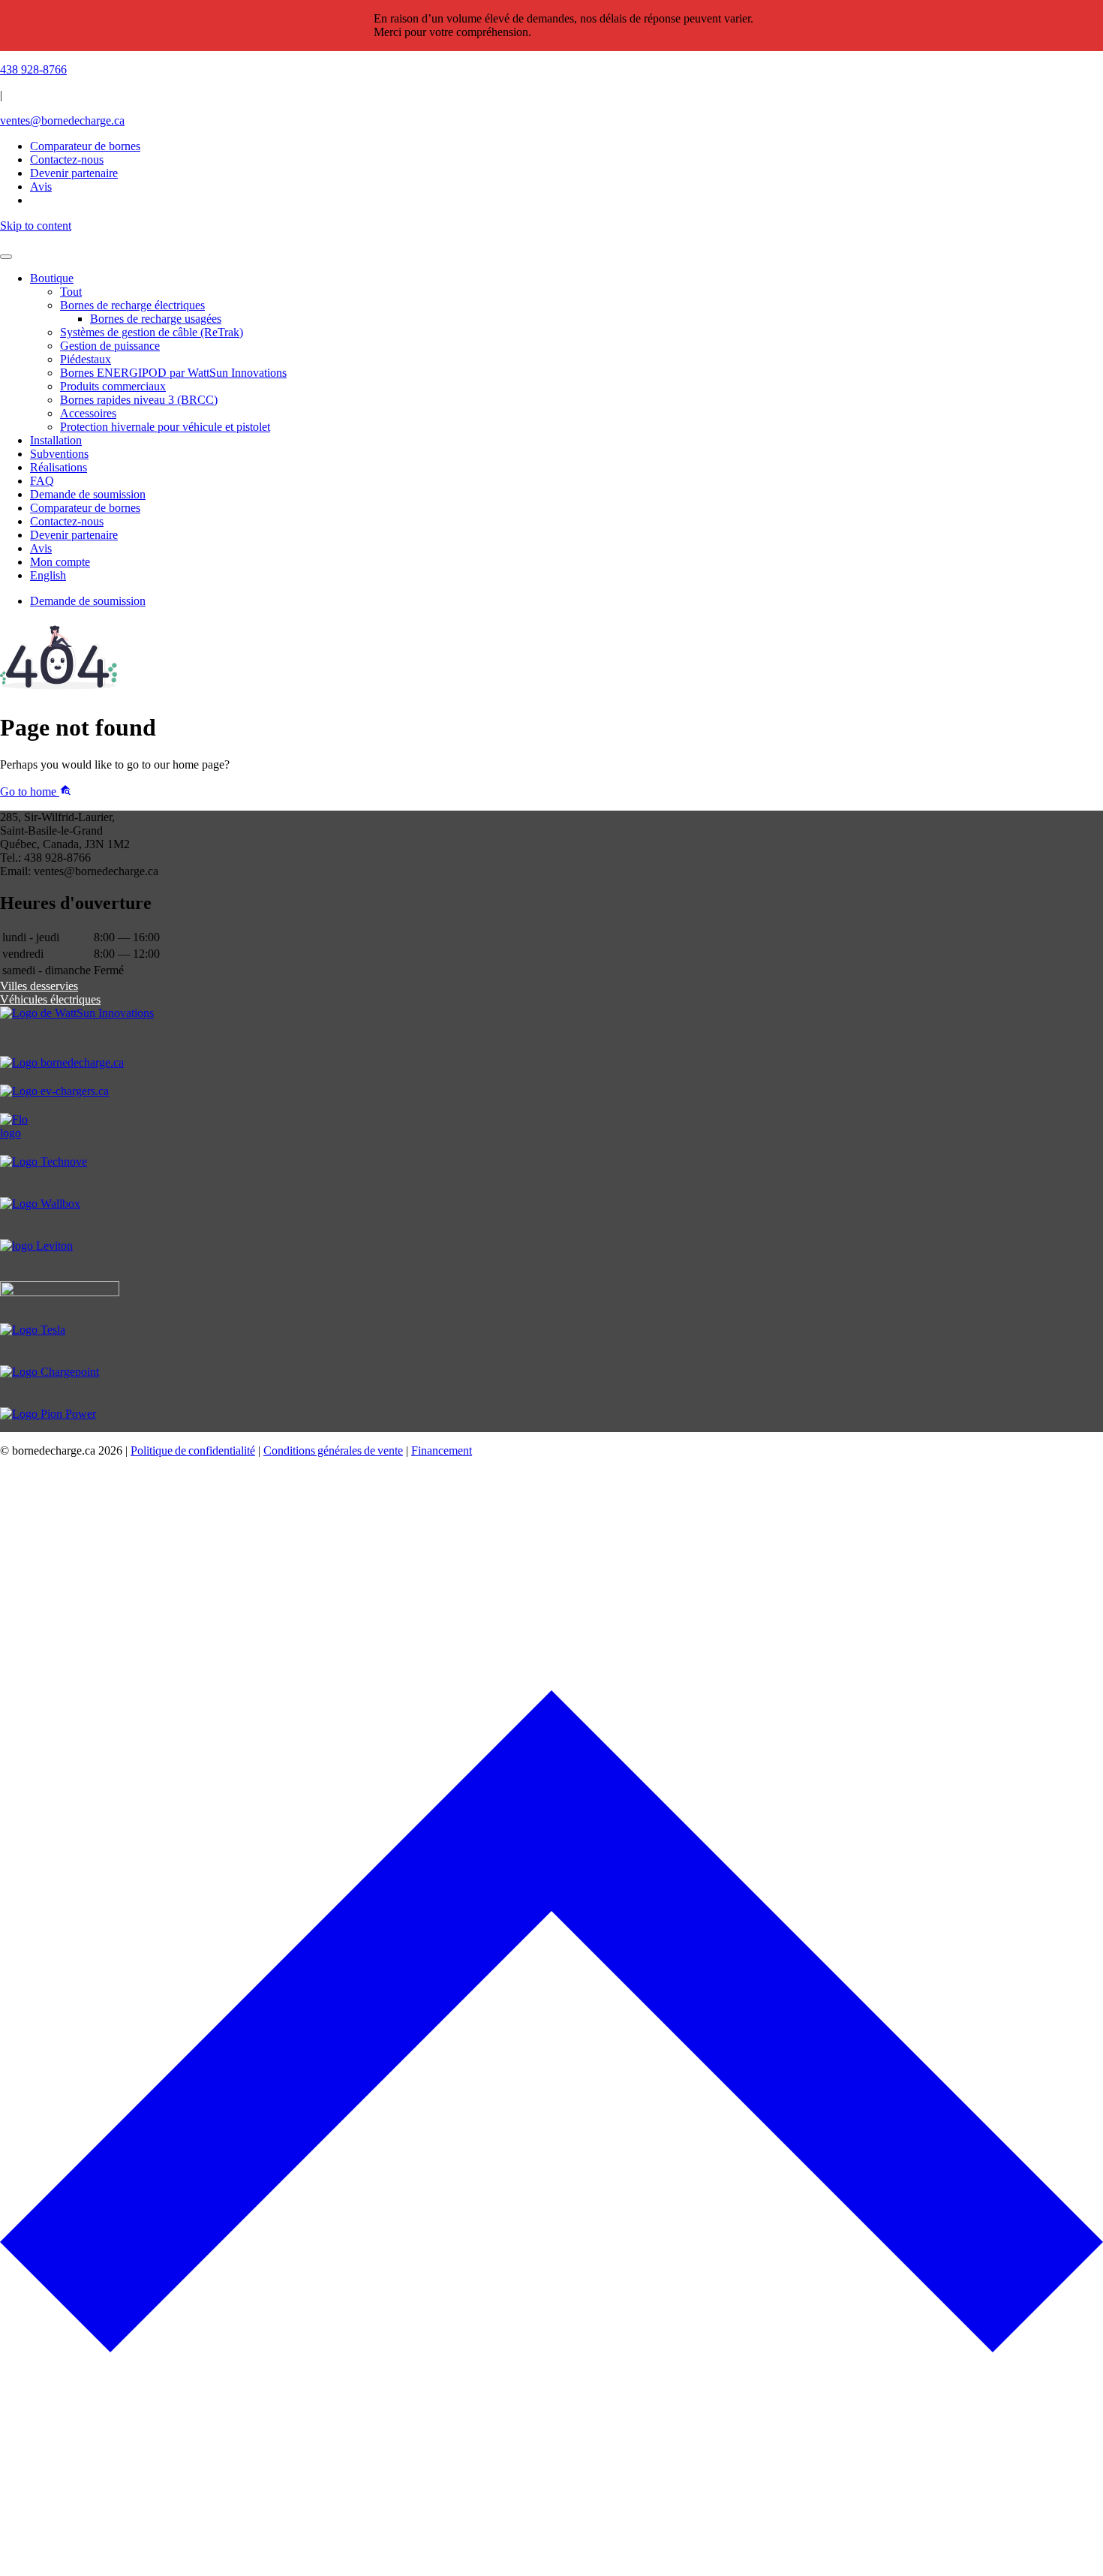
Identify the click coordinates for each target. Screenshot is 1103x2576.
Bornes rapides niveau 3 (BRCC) (139, 400)
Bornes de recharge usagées (156, 319)
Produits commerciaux (113, 386)
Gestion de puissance (110, 346)
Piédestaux (86, 359)
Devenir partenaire (74, 535)
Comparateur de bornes (85, 146)
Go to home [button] (30, 791)
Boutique (52, 278)
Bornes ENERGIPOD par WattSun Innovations (173, 373)
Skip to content (36, 226)
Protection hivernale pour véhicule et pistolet (165, 427)
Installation (56, 440)
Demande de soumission (88, 494)
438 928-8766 (33, 69)
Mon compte (60, 562)
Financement (442, 1451)
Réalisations (59, 467)
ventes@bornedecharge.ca (62, 120)
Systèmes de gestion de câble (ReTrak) (152, 332)
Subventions (59, 454)
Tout (71, 292)
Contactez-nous (67, 521)
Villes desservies (39, 986)
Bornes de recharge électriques (132, 305)
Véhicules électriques (50, 999)
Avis (41, 548)
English (48, 575)
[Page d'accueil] (551, 239)
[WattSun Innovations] (551, 1031)
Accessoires (88, 413)
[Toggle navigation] (6, 257)
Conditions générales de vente (333, 1451)
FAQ (42, 481)
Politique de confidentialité (193, 1451)
